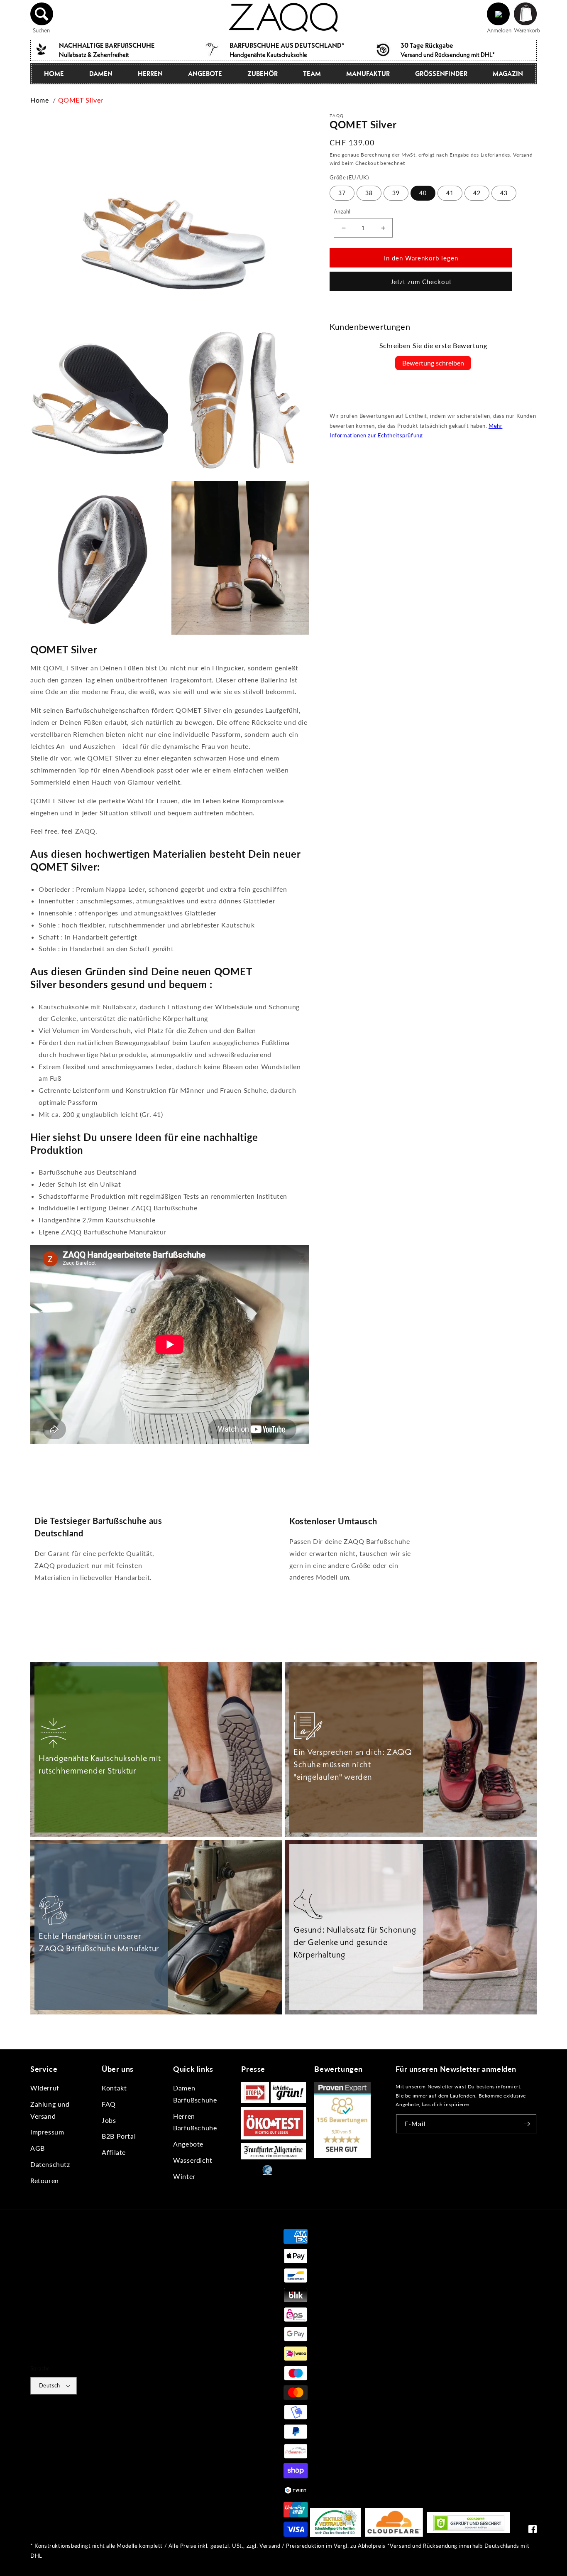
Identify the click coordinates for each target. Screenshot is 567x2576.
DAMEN (101, 74)
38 (369, 193)
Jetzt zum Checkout (421, 282)
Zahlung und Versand (50, 2110)
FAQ (109, 2104)
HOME (54, 74)
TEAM (312, 74)
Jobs (109, 2120)
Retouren (45, 2180)
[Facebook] (533, 2531)
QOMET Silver (81, 100)
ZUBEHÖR (263, 74)
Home (39, 100)
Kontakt (114, 2088)
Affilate (114, 2152)
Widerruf (45, 2088)
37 (342, 193)
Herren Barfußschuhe (195, 2122)
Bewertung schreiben (433, 363)
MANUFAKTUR (368, 74)
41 (450, 193)
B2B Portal (119, 2136)
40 (423, 193)
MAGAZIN (508, 74)
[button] (42, 14)
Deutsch (50, 2385)
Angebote (188, 2144)
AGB (38, 2148)
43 (504, 193)
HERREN (150, 74)
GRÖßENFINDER (441, 74)
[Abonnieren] (527, 2124)
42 (477, 193)
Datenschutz (50, 2164)
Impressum (47, 2132)
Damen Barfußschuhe (195, 2094)
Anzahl (342, 211)
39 (396, 193)
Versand (523, 155)
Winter (184, 2176)
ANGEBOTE (205, 74)
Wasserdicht (193, 2160)
